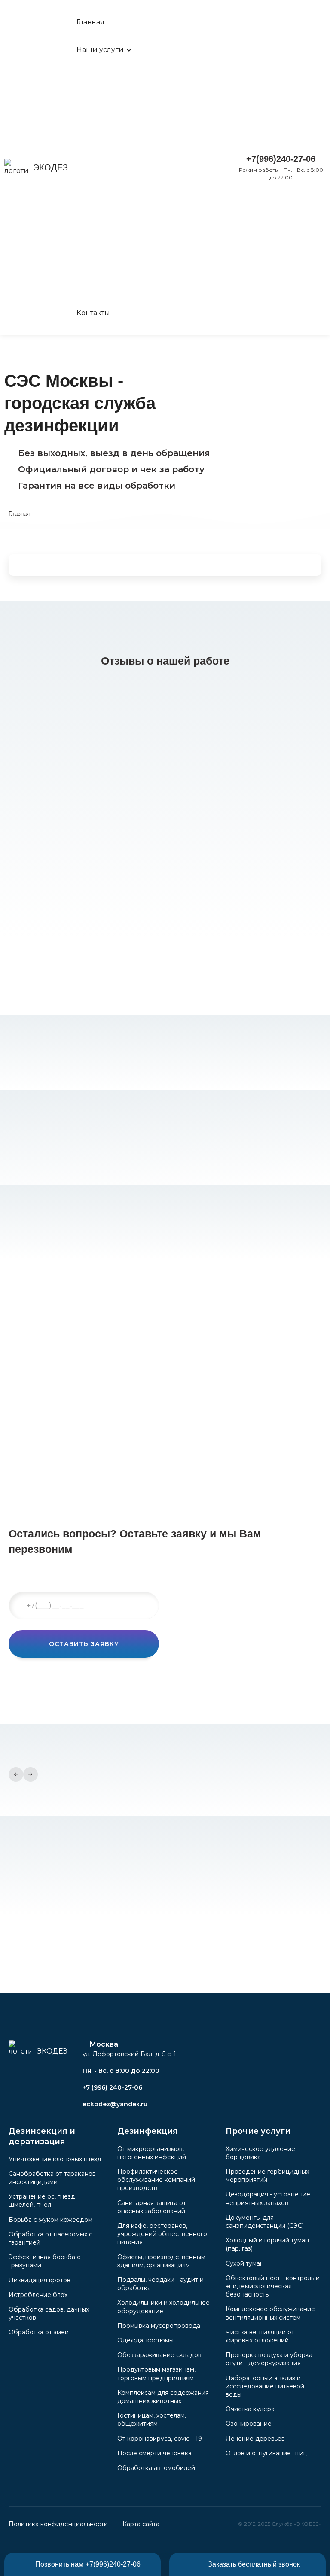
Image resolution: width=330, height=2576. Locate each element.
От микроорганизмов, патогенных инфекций (152, 2153)
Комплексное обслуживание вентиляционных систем (270, 2313)
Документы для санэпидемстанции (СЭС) (265, 2222)
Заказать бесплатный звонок (254, 2564)
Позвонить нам (88, 2564)
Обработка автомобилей (156, 2468)
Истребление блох (38, 2295)
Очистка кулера (250, 2409)
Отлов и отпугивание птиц (266, 2453)
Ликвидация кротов (40, 2280)
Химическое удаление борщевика (260, 2153)
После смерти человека (154, 2453)
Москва (104, 2044)
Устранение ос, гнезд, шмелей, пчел (43, 2201)
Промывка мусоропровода (159, 2326)
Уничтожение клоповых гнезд (55, 2159)
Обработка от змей (39, 2332)
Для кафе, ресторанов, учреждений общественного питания (162, 2234)
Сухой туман (245, 2263)
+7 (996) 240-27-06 (112, 2087)
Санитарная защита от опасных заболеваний (152, 2207)
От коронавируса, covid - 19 (160, 2439)
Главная (90, 22)
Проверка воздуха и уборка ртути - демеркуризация (269, 2359)
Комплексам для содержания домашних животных (163, 2397)
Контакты (93, 313)
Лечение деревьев (255, 2439)
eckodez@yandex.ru (115, 2104)
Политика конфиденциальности (58, 2524)
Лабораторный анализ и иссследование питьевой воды (265, 2386)
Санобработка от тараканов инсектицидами (52, 2178)
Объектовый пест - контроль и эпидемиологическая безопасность (273, 2286)
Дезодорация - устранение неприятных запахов (268, 2198)
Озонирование (249, 2424)
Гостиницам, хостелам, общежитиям (152, 2420)
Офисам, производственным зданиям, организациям (161, 2261)
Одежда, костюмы (145, 2340)
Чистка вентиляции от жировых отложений (260, 2336)
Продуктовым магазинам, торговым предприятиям (156, 2374)
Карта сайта (141, 2524)
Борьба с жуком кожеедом (50, 2220)
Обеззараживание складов (159, 2355)
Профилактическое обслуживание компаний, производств (157, 2180)
